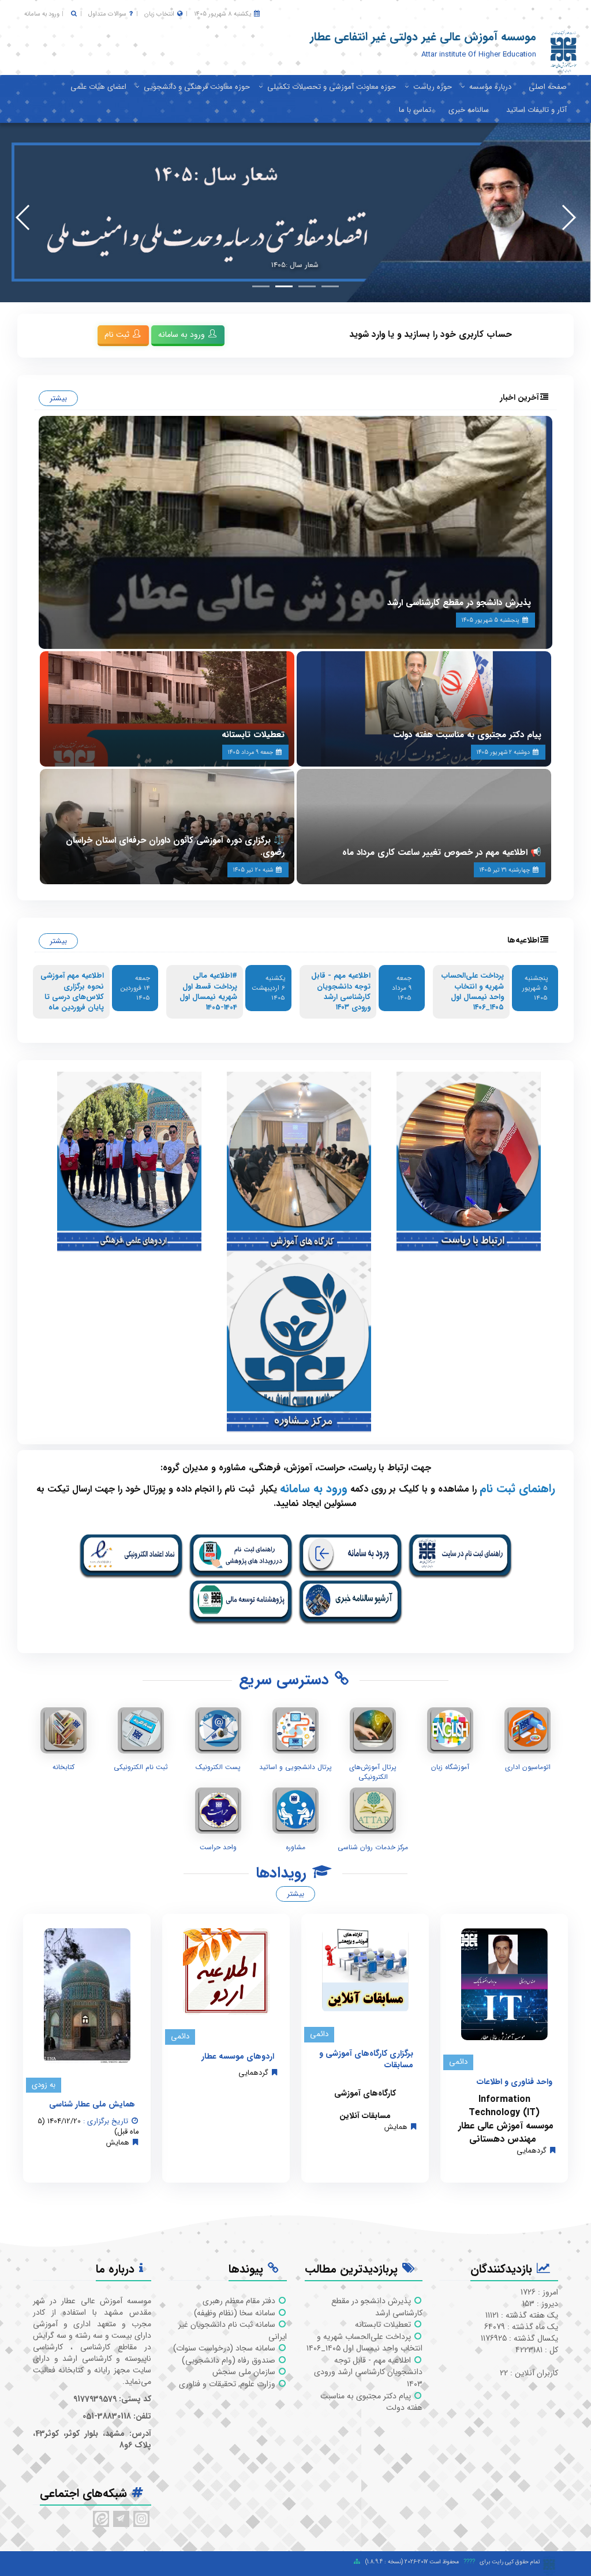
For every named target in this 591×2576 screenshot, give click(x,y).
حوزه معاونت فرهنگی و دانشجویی (197, 87)
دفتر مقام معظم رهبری (240, 2301)
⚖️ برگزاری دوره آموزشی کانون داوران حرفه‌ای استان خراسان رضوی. (175, 846)
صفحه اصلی (548, 87)
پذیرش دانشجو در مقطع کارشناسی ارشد (459, 603)
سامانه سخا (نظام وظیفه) (236, 2313)
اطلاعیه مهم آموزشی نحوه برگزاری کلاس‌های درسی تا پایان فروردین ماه (72, 992)
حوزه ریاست (433, 87)
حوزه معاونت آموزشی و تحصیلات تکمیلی (332, 87)
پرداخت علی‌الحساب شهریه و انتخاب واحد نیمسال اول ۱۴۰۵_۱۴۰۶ (473, 992)
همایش (396, 2127)
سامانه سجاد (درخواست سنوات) (225, 2348)
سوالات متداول (107, 14)
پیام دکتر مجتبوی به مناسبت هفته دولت (467, 735)
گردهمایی (532, 2151)
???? (469, 2562)
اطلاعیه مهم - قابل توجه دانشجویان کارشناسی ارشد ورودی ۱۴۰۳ (341, 992)
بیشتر (58, 398)
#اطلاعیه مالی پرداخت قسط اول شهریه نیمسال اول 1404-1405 (208, 992)
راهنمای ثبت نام (517, 1488)
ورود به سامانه (42, 14)
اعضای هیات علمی (98, 87)
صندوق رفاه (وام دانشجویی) (230, 2360)
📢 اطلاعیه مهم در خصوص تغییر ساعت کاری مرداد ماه (442, 853)
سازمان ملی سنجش (245, 2372)
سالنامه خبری (469, 110)
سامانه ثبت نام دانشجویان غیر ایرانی (233, 2331)
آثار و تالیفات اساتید (536, 110)
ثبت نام (118, 335)
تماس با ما (415, 110)
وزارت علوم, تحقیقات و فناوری (228, 2384)
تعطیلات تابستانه (253, 735)
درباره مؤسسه (490, 87)
